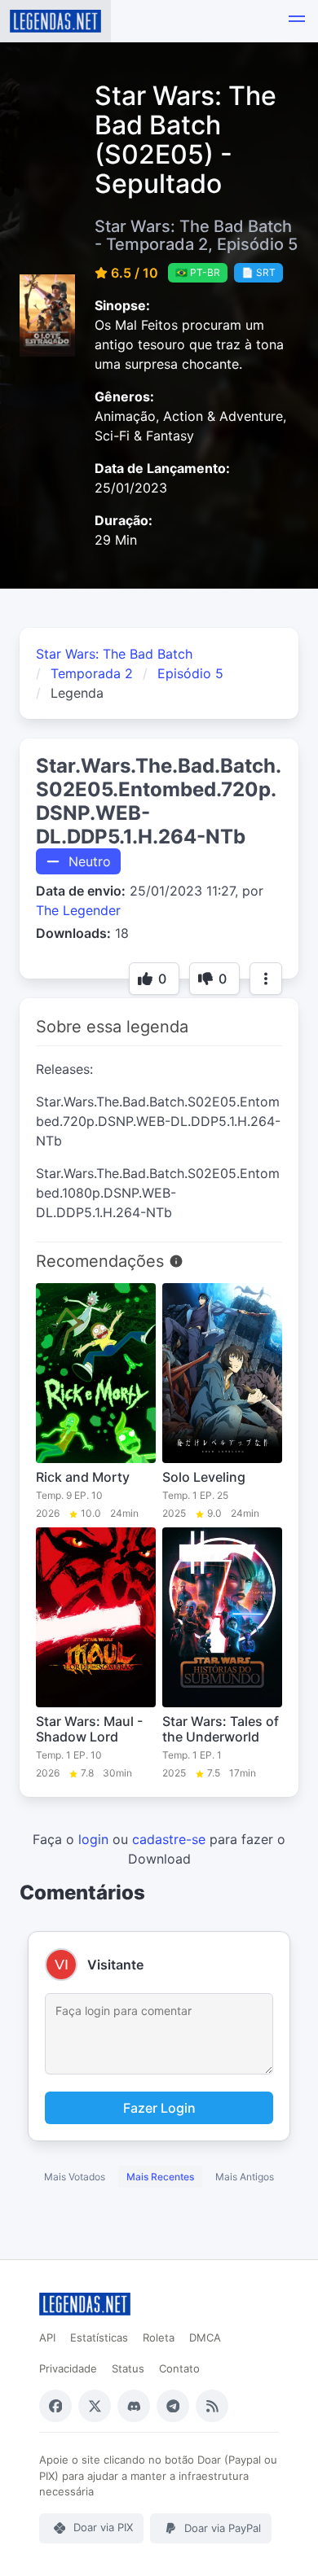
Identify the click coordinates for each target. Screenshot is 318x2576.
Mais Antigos (245, 2177)
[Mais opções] (266, 979)
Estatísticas (99, 2337)
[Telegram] (173, 2406)
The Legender (78, 910)
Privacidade (68, 2368)
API (47, 2337)
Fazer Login (159, 2108)
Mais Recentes (160, 2177)
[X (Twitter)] (95, 2406)
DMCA (205, 2337)
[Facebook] (55, 2406)
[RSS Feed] (212, 2406)
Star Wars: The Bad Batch (114, 654)
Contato (179, 2368)
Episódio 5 (190, 673)
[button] (297, 21)
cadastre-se (169, 1839)
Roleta (159, 2337)
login (93, 1839)
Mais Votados (75, 2177)
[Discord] (134, 2406)
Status (128, 2368)
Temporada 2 (92, 673)
